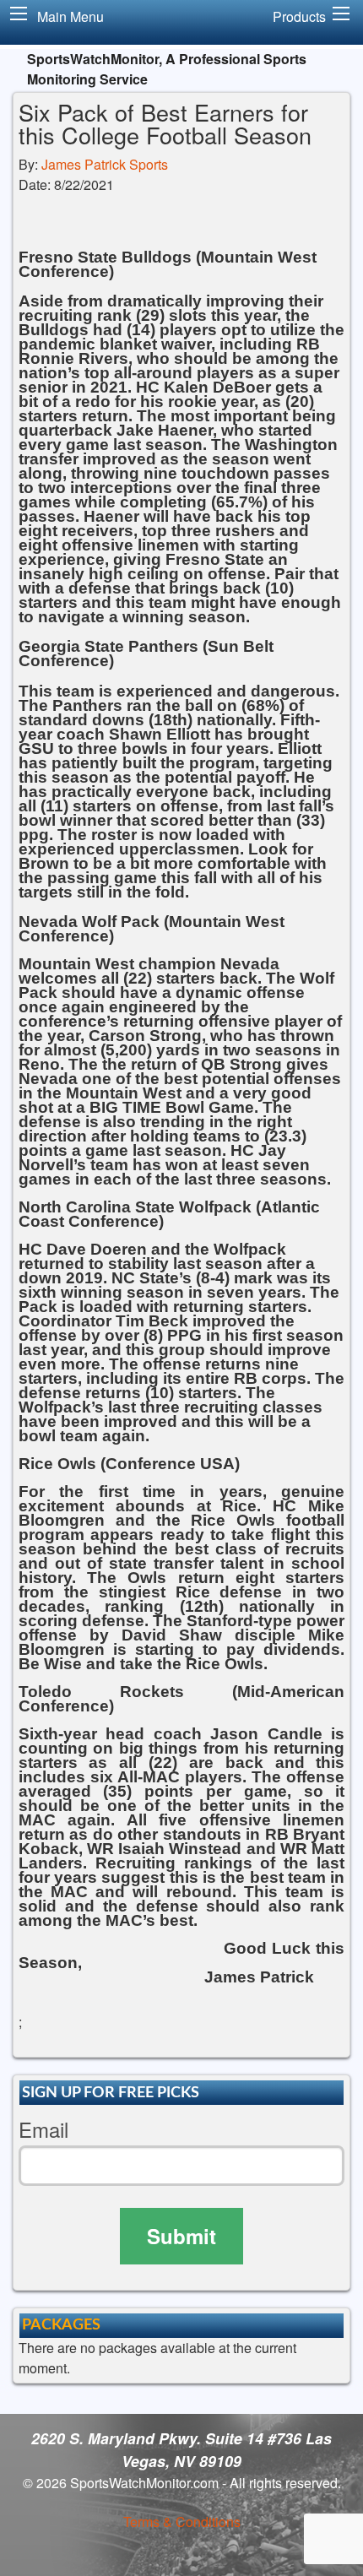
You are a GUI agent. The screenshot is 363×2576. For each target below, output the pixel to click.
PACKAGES (61, 2325)
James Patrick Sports (105, 164)
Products (299, 16)
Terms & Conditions (182, 2522)
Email (43, 2130)
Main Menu (70, 16)
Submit (181, 2236)
